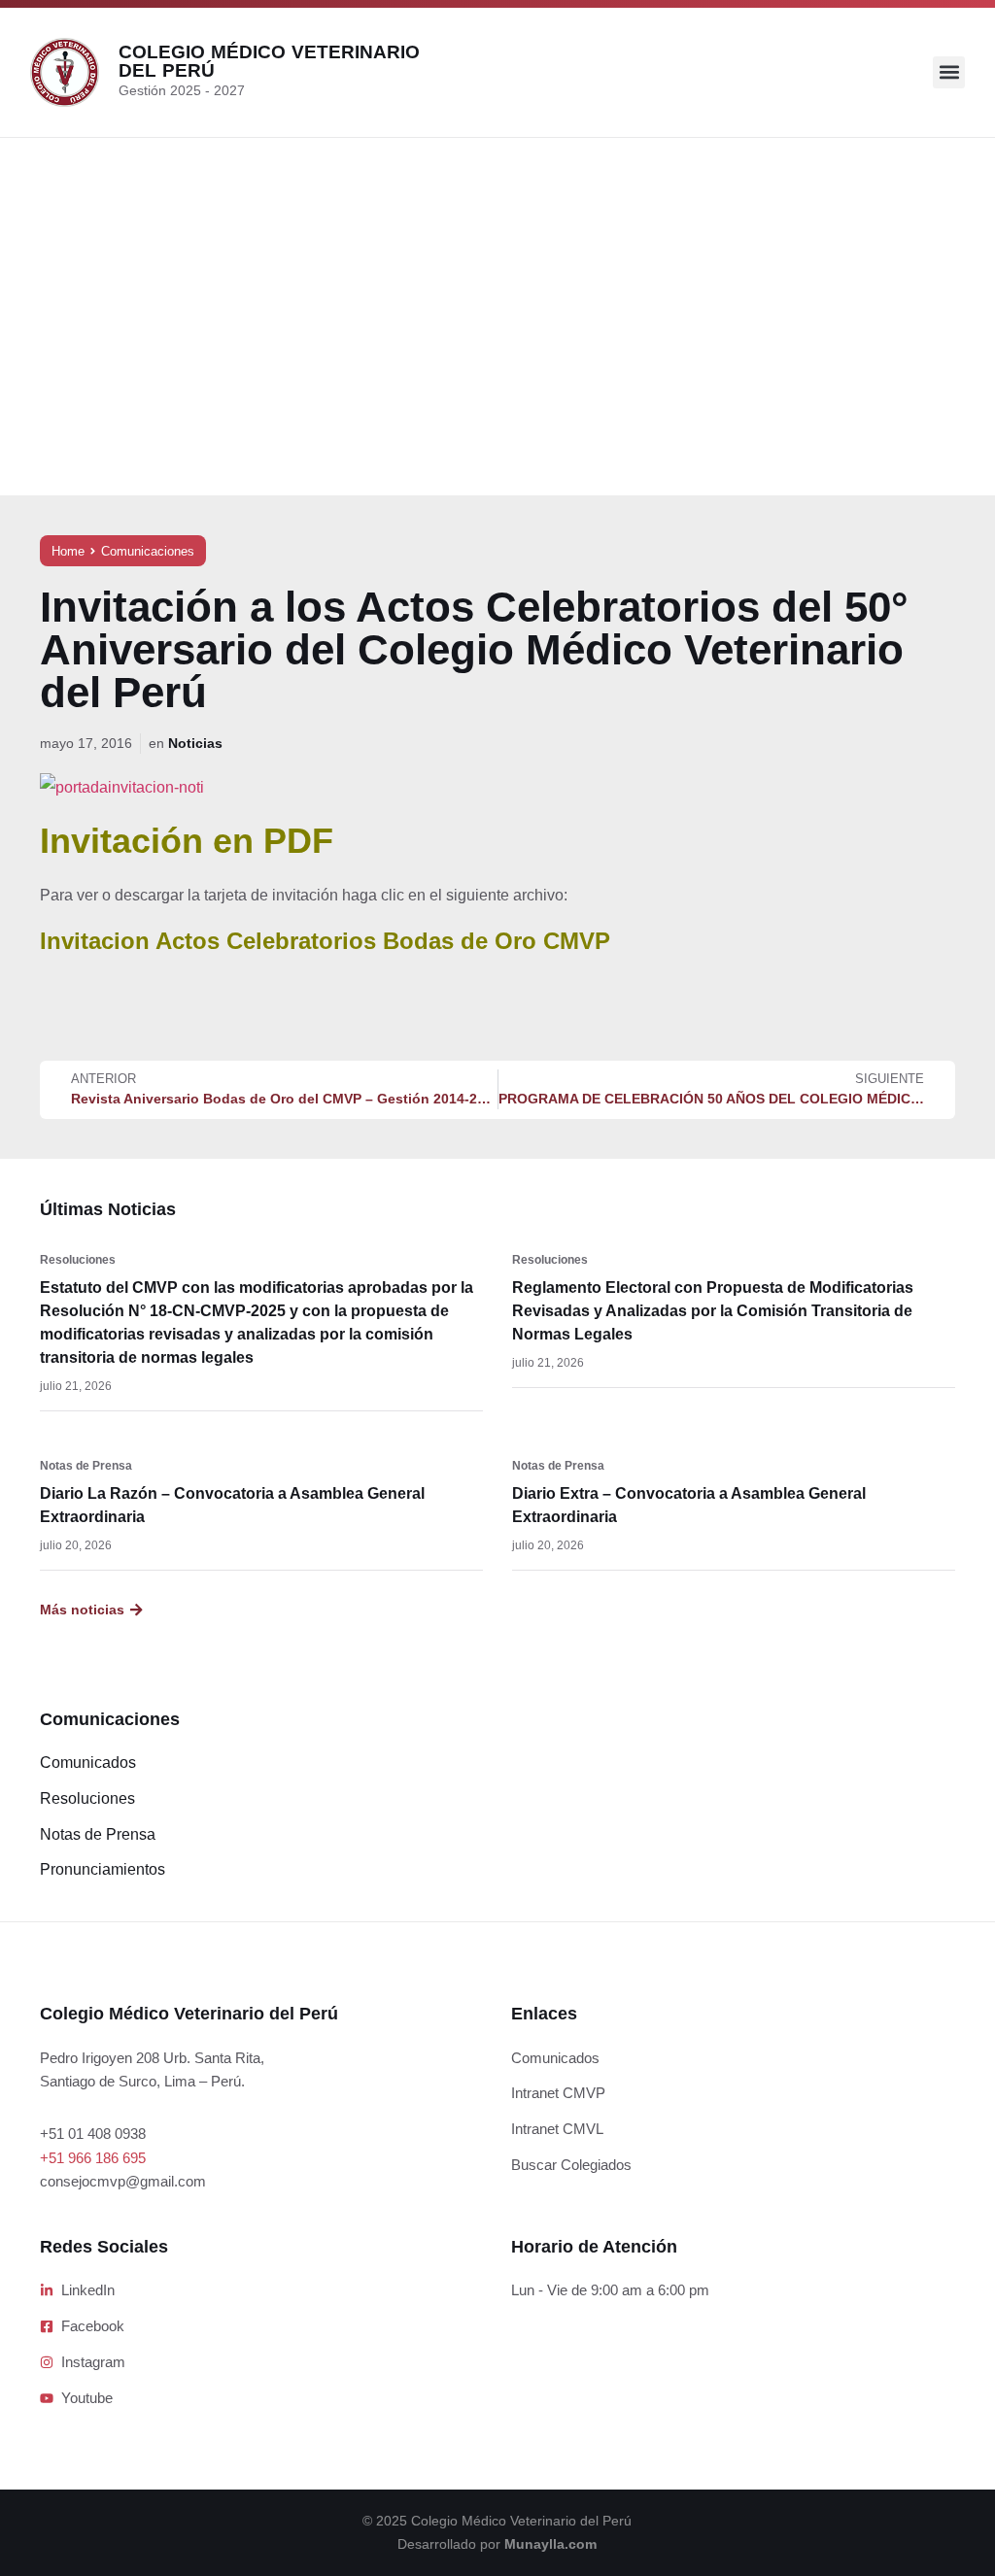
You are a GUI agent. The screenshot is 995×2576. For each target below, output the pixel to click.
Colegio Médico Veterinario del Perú (269, 61)
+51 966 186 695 (93, 2158)
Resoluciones (78, 1260)
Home (68, 551)
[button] (949, 72)
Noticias (195, 743)
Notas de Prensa (86, 1466)
